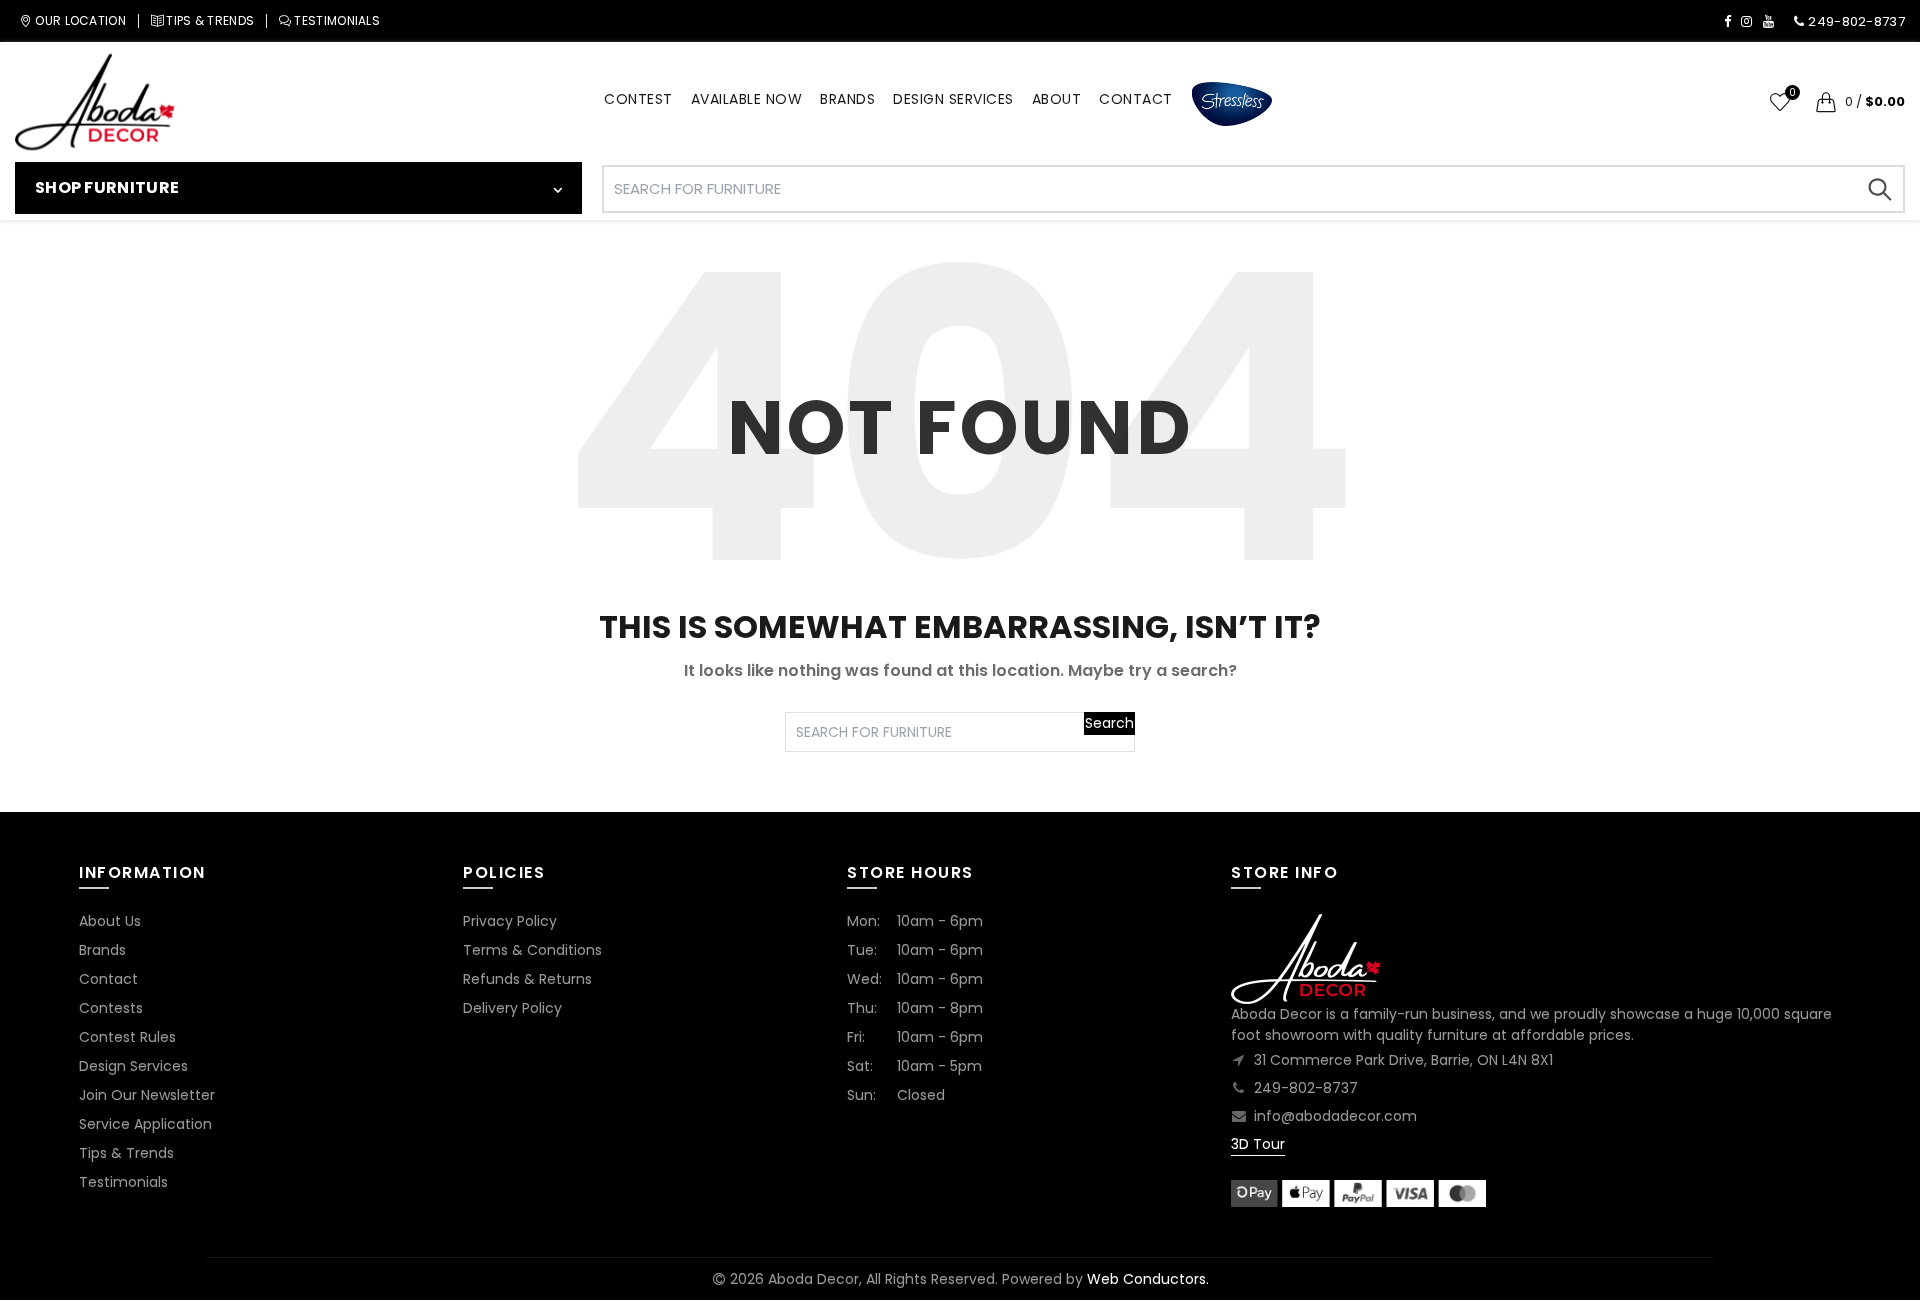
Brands (102, 950)
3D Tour (1258, 1144)
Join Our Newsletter (147, 1095)
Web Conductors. (1148, 1279)
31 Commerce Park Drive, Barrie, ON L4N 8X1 (1403, 1060)
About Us (110, 921)
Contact (108, 979)
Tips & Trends (126, 1153)
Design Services (133, 1066)
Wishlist (1792, 93)
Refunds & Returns (527, 979)
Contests (111, 1008)
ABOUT (1057, 99)
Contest (638, 99)
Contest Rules (127, 1037)
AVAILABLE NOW (747, 99)
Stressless (1232, 104)
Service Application (145, 1124)
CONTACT (1136, 99)
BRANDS (847, 99)
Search (1880, 189)
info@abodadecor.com (1335, 1116)
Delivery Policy (512, 1008)
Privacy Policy (510, 921)
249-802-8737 (1306, 1088)
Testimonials (123, 1182)
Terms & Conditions (532, 950)
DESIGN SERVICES (953, 99)
